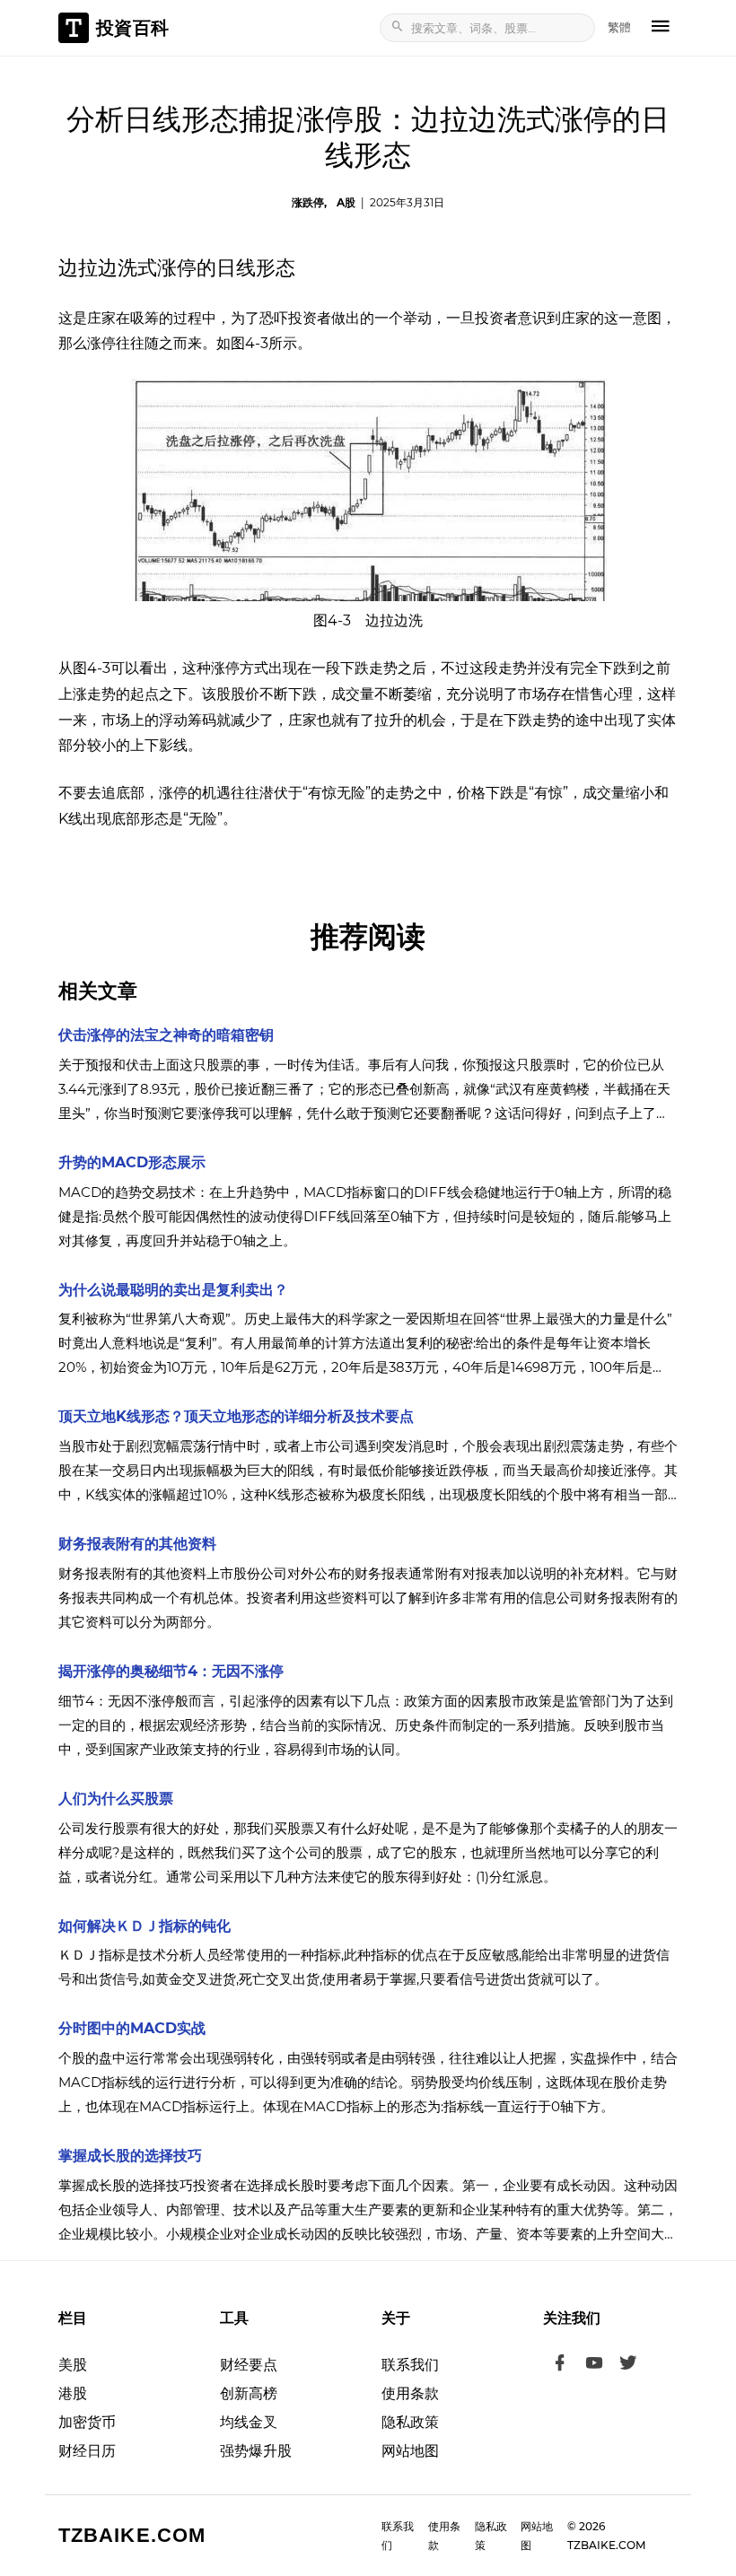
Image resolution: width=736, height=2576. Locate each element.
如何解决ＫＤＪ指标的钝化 (145, 1926)
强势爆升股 (256, 2451)
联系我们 (410, 2365)
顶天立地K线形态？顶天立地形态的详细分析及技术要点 (236, 1416)
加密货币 (87, 2422)
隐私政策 (410, 2422)
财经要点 (249, 2365)
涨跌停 (308, 202)
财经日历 (87, 2451)
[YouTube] (594, 2365)
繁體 (619, 27)
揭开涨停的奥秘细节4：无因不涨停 (171, 1671)
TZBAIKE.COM (132, 2535)
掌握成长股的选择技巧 (130, 2156)
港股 (73, 2393)
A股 (346, 202)
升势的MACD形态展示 (132, 1162)
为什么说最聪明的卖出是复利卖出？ (173, 1290)
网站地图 (410, 2451)
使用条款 (410, 2393)
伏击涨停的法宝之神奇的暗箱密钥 (166, 1035)
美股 (73, 2365)
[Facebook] (560, 2365)
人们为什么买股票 (116, 1799)
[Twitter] (628, 2365)
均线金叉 (249, 2422)
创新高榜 (249, 2393)
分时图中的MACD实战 (132, 2028)
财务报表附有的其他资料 (137, 1544)
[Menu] (661, 28)
